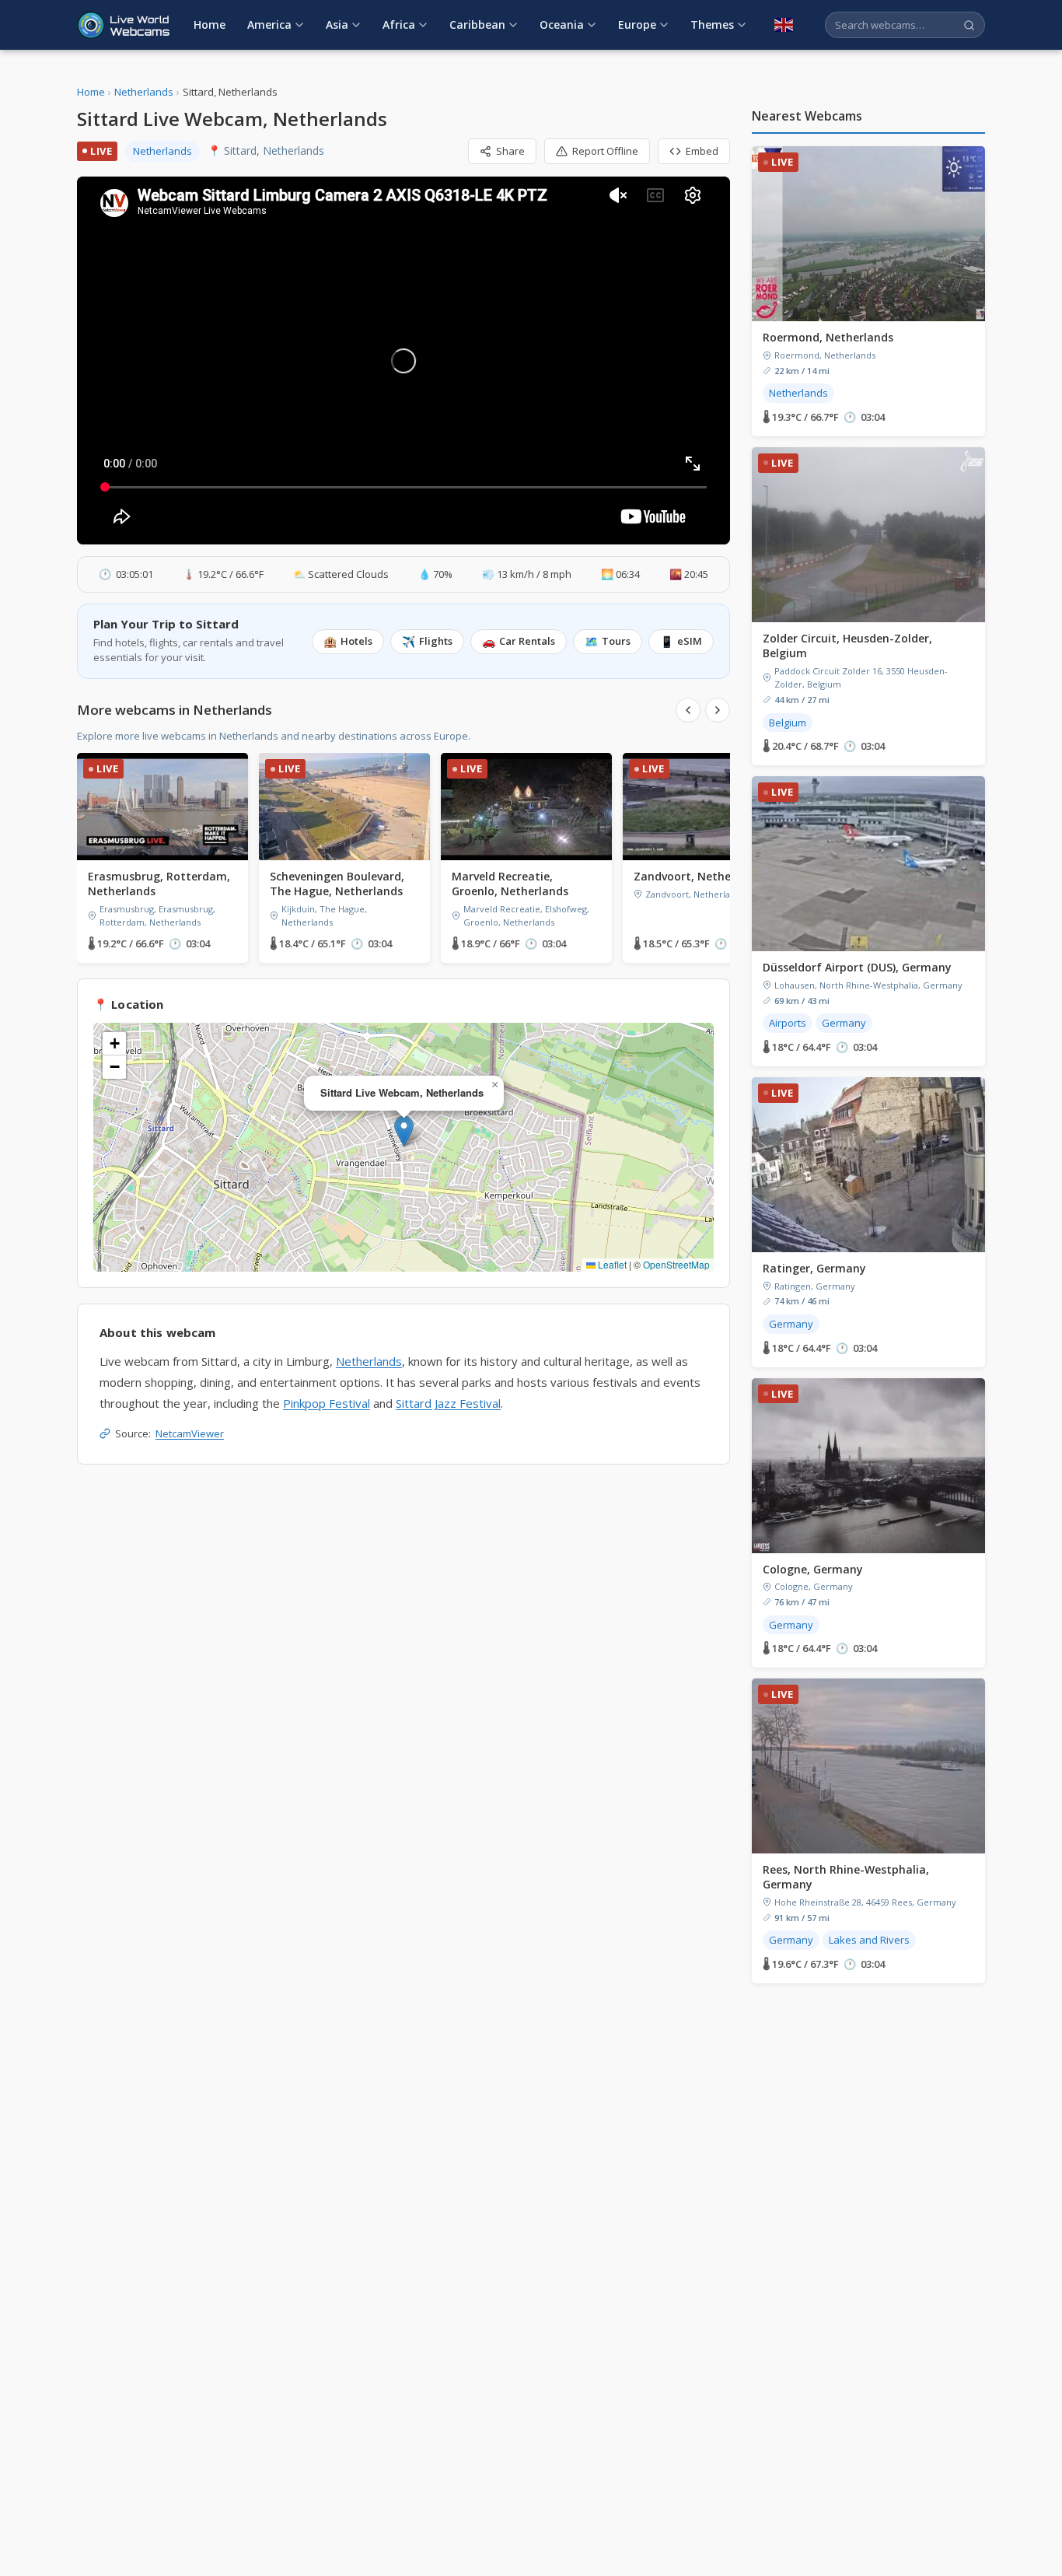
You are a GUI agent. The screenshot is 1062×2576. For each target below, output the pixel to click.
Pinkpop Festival (327, 1403)
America (269, 24)
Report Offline (605, 151)
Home (210, 24)
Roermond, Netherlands (828, 337)
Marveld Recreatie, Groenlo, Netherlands (510, 884)
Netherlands (144, 92)
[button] (404, 1131)
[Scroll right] (718, 710)
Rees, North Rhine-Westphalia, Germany (846, 1877)
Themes (712, 24)
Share (510, 151)
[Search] (969, 25)
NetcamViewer (190, 1433)
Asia (337, 24)
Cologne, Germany (813, 1569)
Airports (788, 1023)
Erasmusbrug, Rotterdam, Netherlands (159, 884)
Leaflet (611, 1264)
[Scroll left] (688, 710)
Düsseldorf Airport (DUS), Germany (857, 967)
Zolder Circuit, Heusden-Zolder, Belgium (847, 646)
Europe (637, 24)
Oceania (562, 24)
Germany (844, 1023)
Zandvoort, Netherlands (699, 876)
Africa (399, 24)
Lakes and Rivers (869, 1940)
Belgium (788, 723)
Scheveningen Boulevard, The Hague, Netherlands (337, 884)
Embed (702, 151)
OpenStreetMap (676, 1264)
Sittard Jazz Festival (448, 1403)
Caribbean (477, 24)
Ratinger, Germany (814, 1268)
